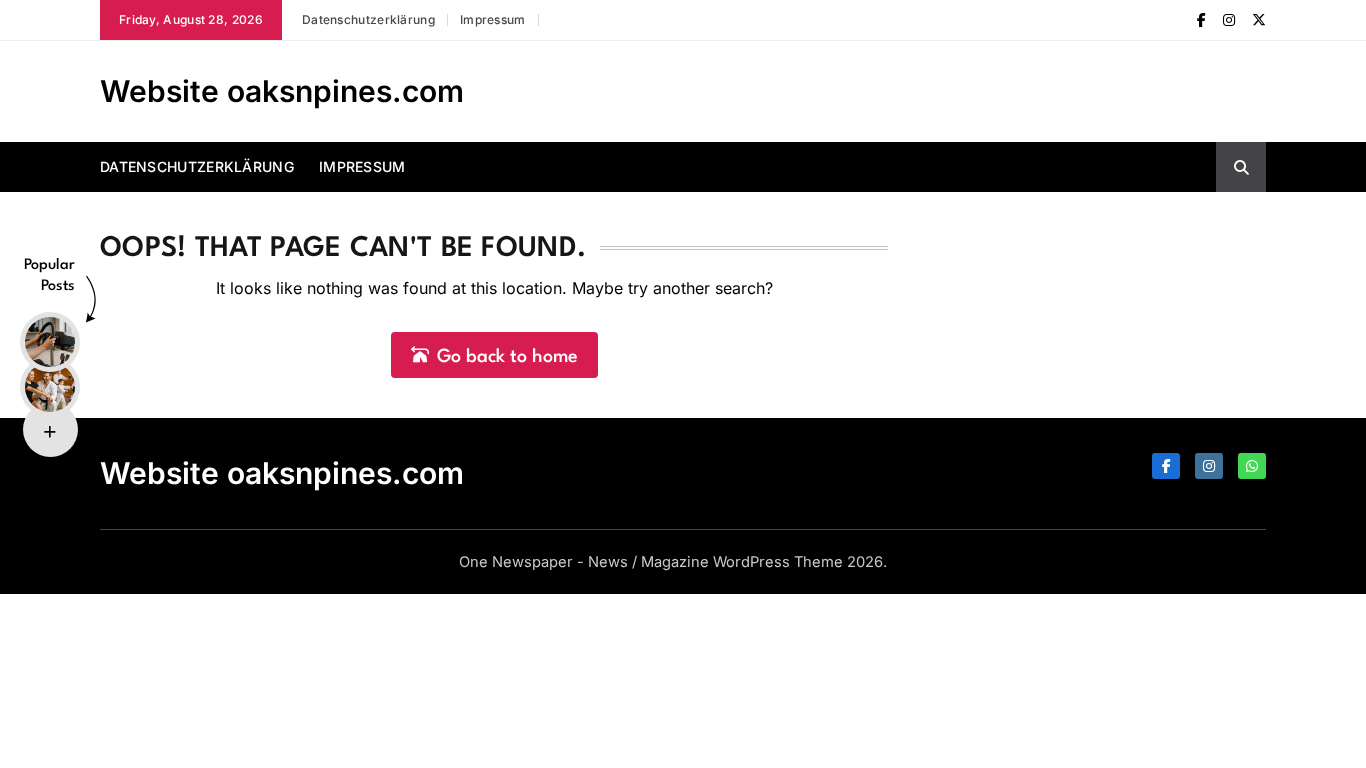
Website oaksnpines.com (282, 91)
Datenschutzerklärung (368, 19)
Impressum (493, 19)
